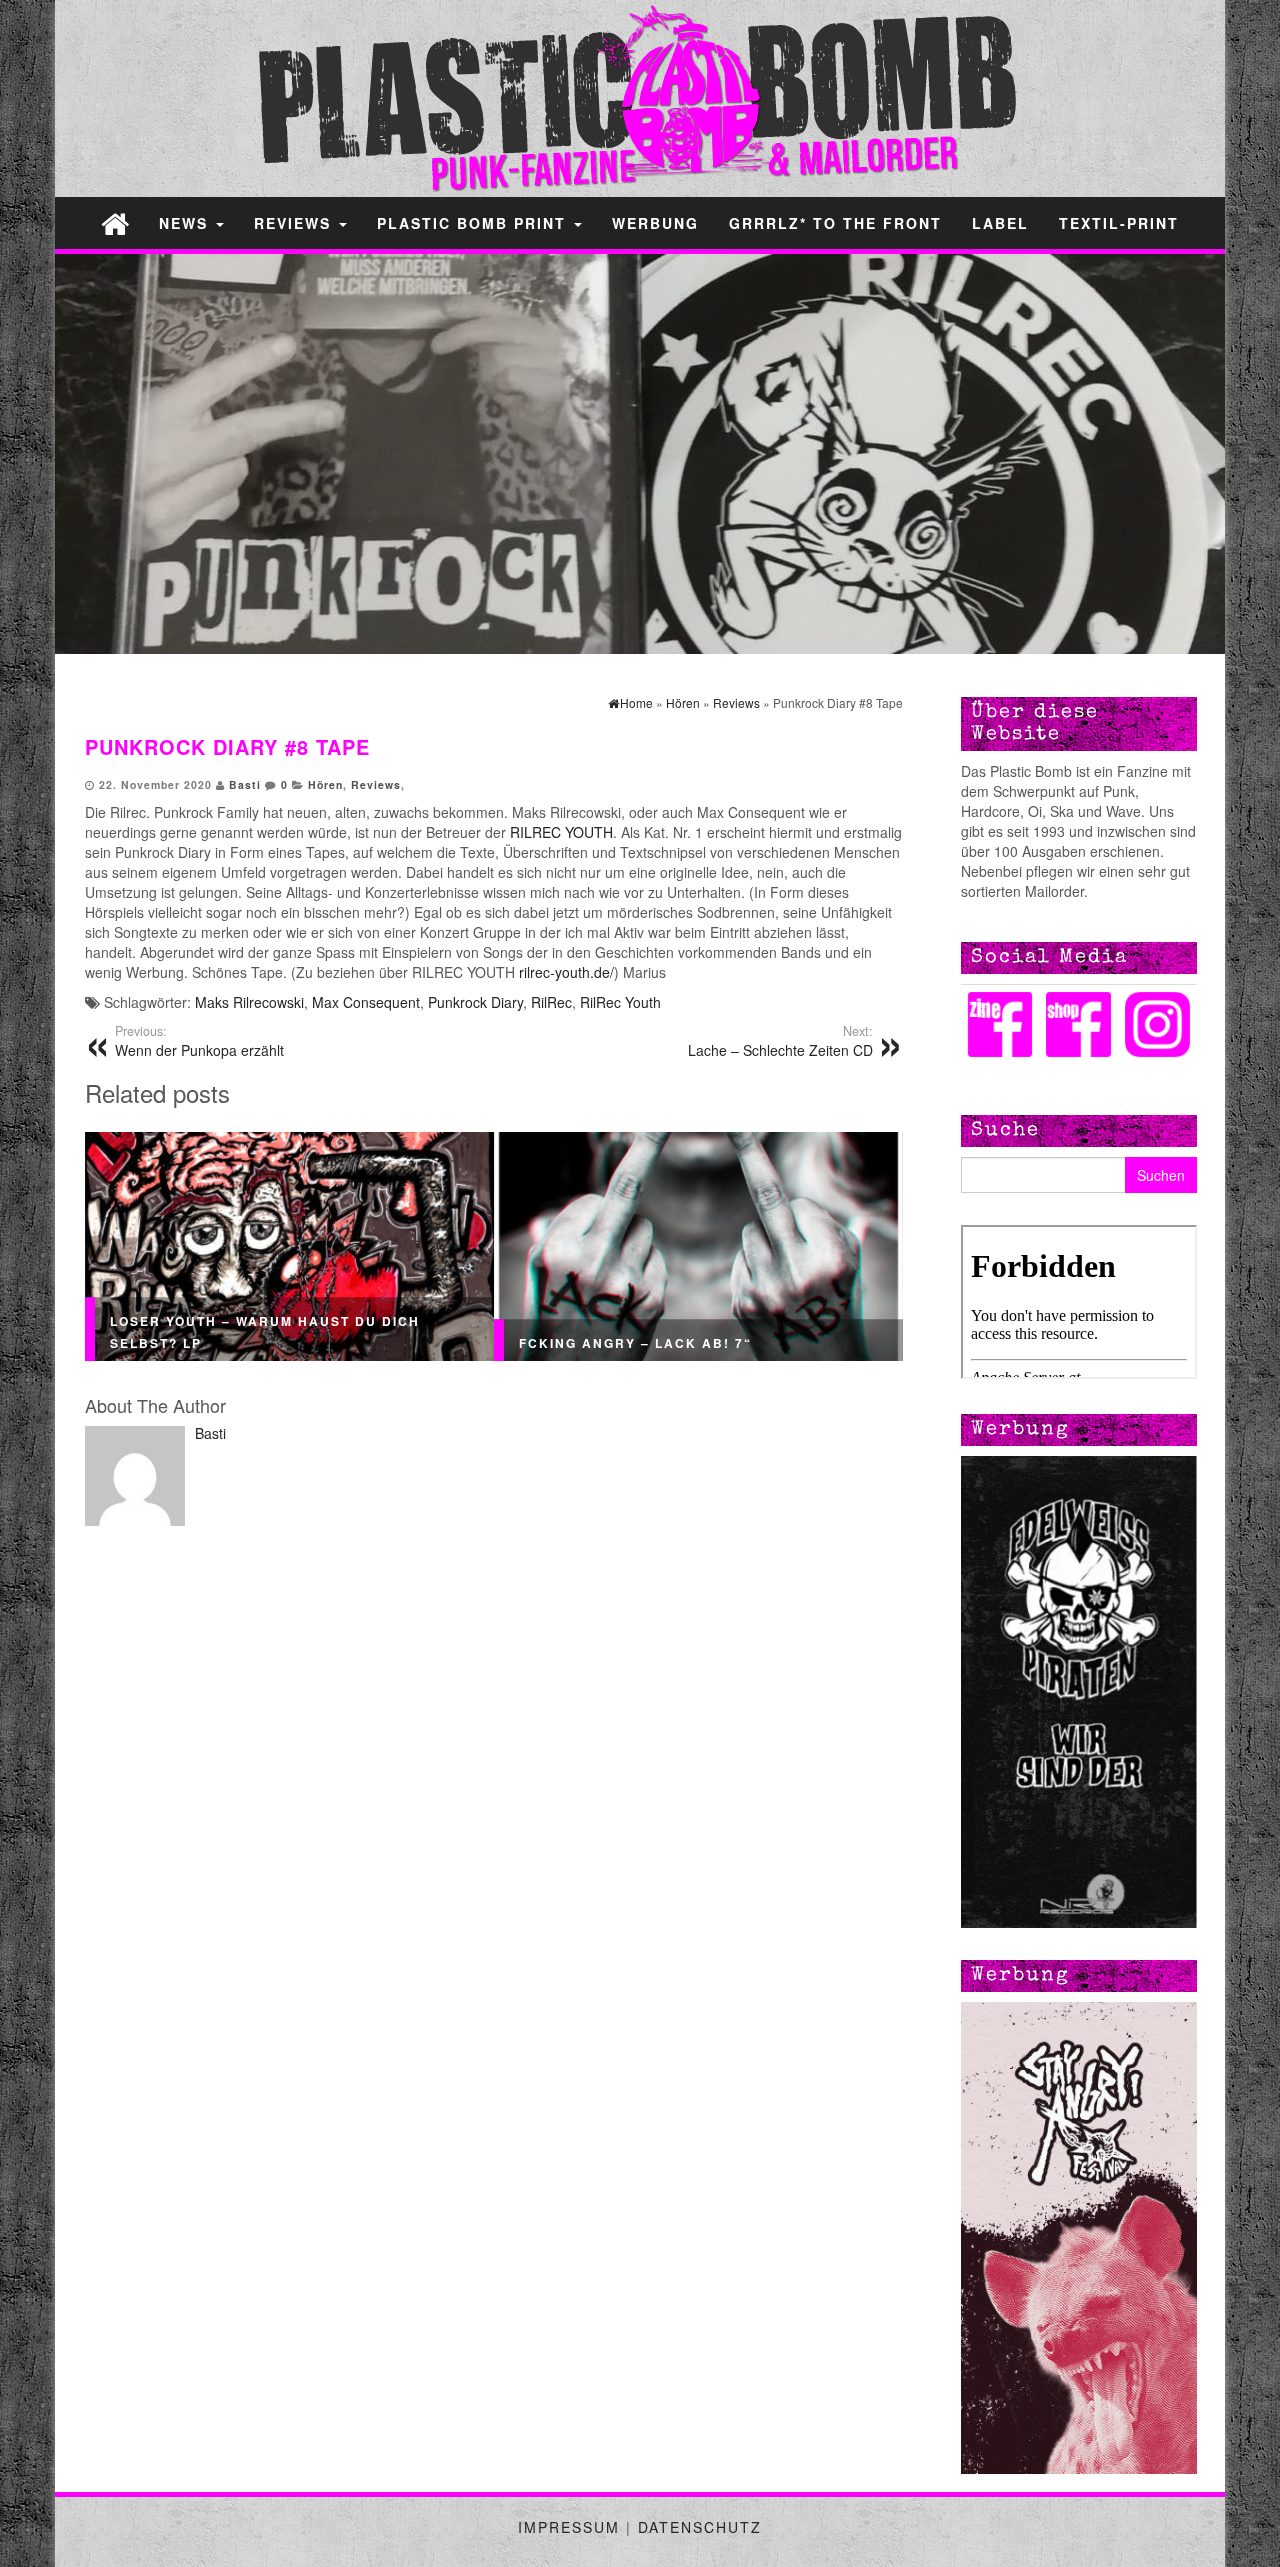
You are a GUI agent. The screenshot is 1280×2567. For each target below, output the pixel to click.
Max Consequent (366, 1002)
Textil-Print (1119, 223)
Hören (325, 784)
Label (1000, 223)
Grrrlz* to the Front (835, 223)
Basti (245, 784)
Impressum (569, 2527)
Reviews (295, 223)
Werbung (655, 223)
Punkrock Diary (475, 1002)
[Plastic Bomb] (115, 222)
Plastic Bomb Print (474, 223)
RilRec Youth (620, 1002)
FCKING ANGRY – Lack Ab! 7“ (635, 1343)
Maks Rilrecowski (249, 1002)
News (186, 223)
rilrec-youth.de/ (564, 972)
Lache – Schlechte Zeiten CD (780, 1041)
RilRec (551, 1002)
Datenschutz (700, 2527)
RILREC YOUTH (561, 832)
